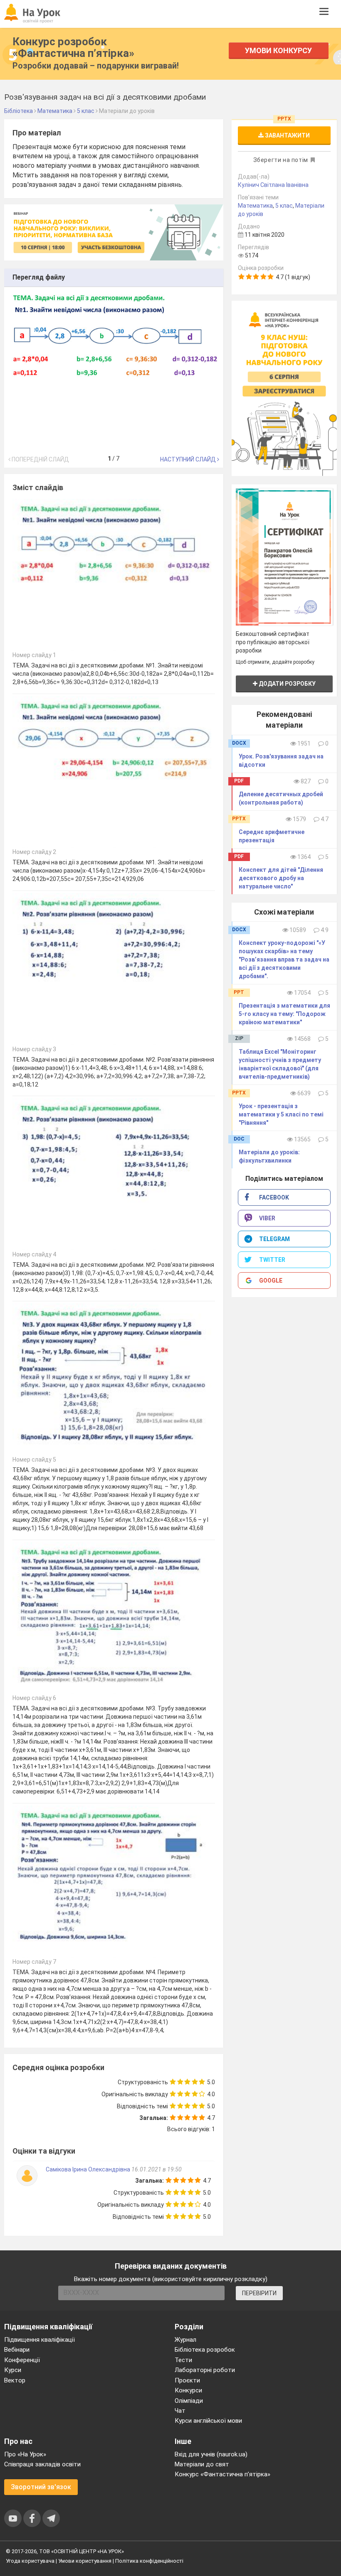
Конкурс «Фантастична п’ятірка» (222, 2474)
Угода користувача (30, 2561)
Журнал (185, 2340)
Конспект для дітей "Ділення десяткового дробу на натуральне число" (281, 878)
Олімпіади (189, 2401)
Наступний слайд (189, 459)
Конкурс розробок (73, 47)
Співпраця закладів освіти (42, 2464)
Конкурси (188, 2390)
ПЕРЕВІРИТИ (259, 2293)
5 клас (284, 206)
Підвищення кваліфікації (40, 2340)
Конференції (22, 2360)
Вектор (15, 2380)
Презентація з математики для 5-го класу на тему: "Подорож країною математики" (284, 1014)
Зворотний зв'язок (41, 2487)
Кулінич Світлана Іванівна (273, 185)
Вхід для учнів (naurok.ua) (211, 2454)
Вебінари (17, 2350)
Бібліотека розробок (205, 2350)
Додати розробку (287, 684)
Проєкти (187, 2380)
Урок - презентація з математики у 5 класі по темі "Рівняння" (281, 1114)
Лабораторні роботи (205, 2370)
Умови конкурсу (278, 50)
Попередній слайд (40, 459)
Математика (255, 206)
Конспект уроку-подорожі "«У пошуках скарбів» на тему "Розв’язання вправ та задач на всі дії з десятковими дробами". (284, 959)
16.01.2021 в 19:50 (157, 2169)
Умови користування (85, 2561)
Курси (13, 2370)
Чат (180, 2411)
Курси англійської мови (208, 2421)
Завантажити (287, 135)
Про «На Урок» (25, 2454)
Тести (183, 2360)
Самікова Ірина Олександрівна (88, 2169)
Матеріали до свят (202, 2464)
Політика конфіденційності (149, 2561)
